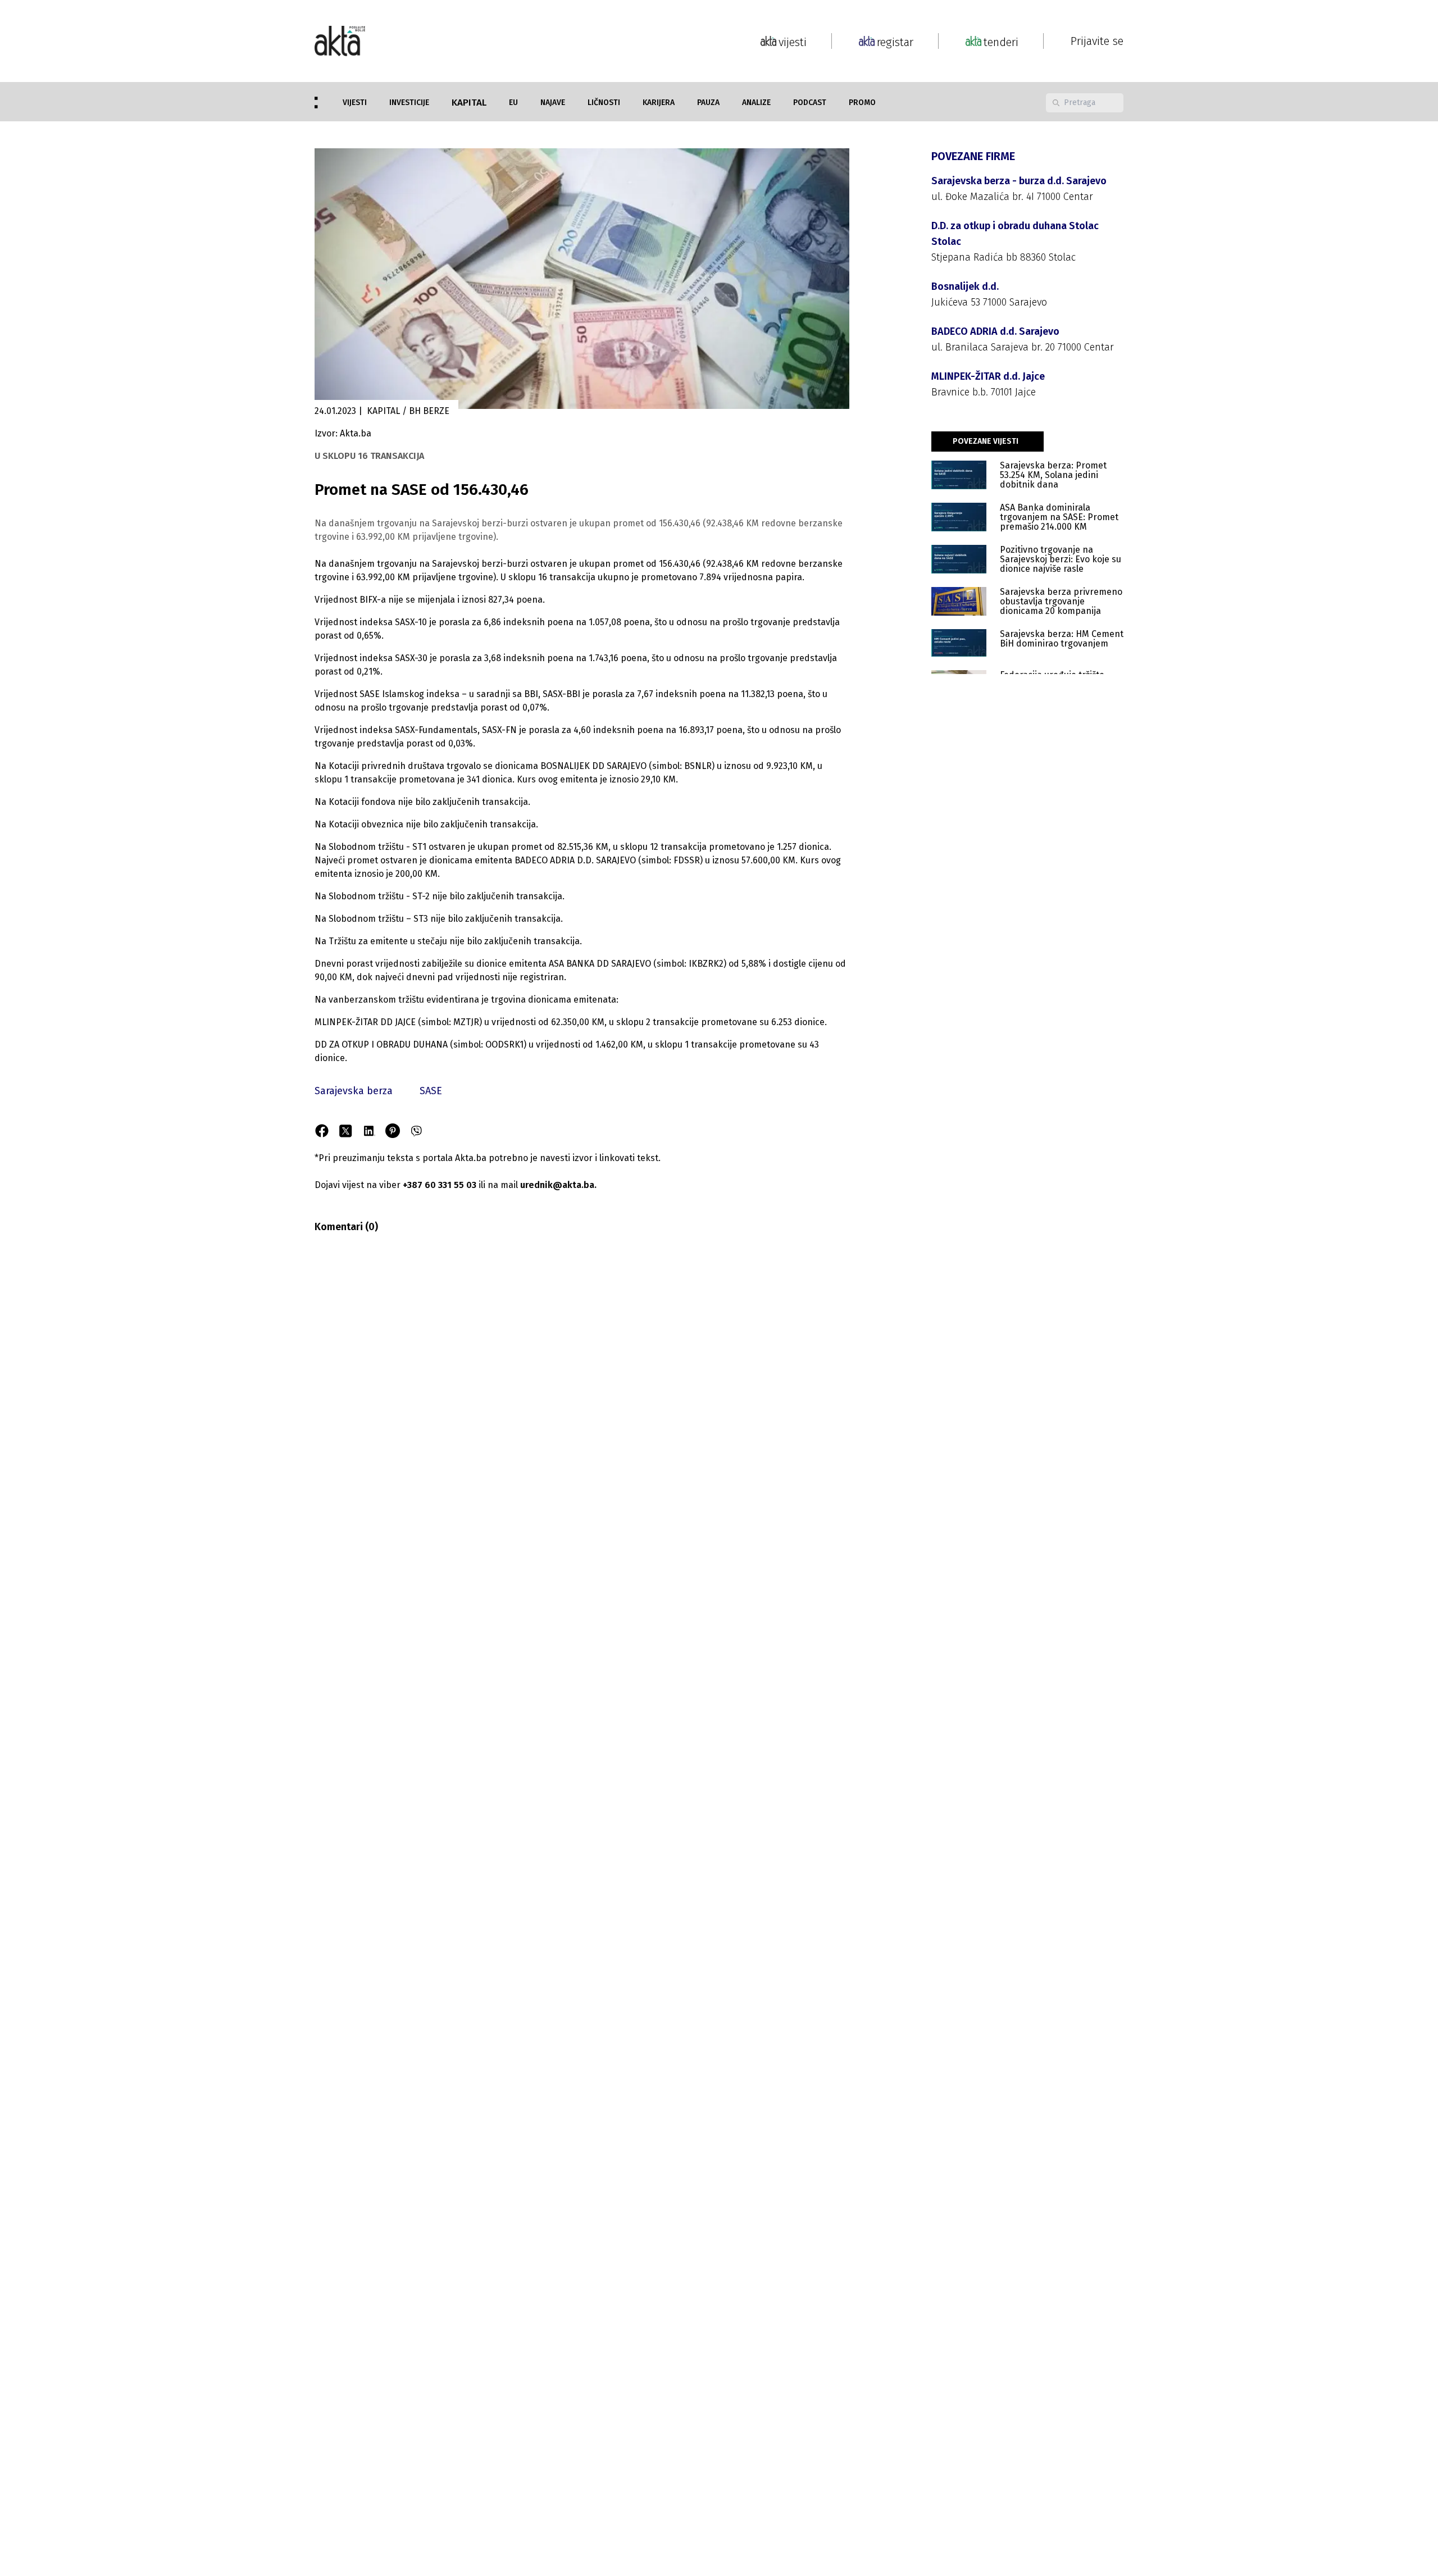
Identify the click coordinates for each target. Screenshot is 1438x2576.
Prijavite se (1097, 41)
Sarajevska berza (354, 1091)
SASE (431, 1091)
